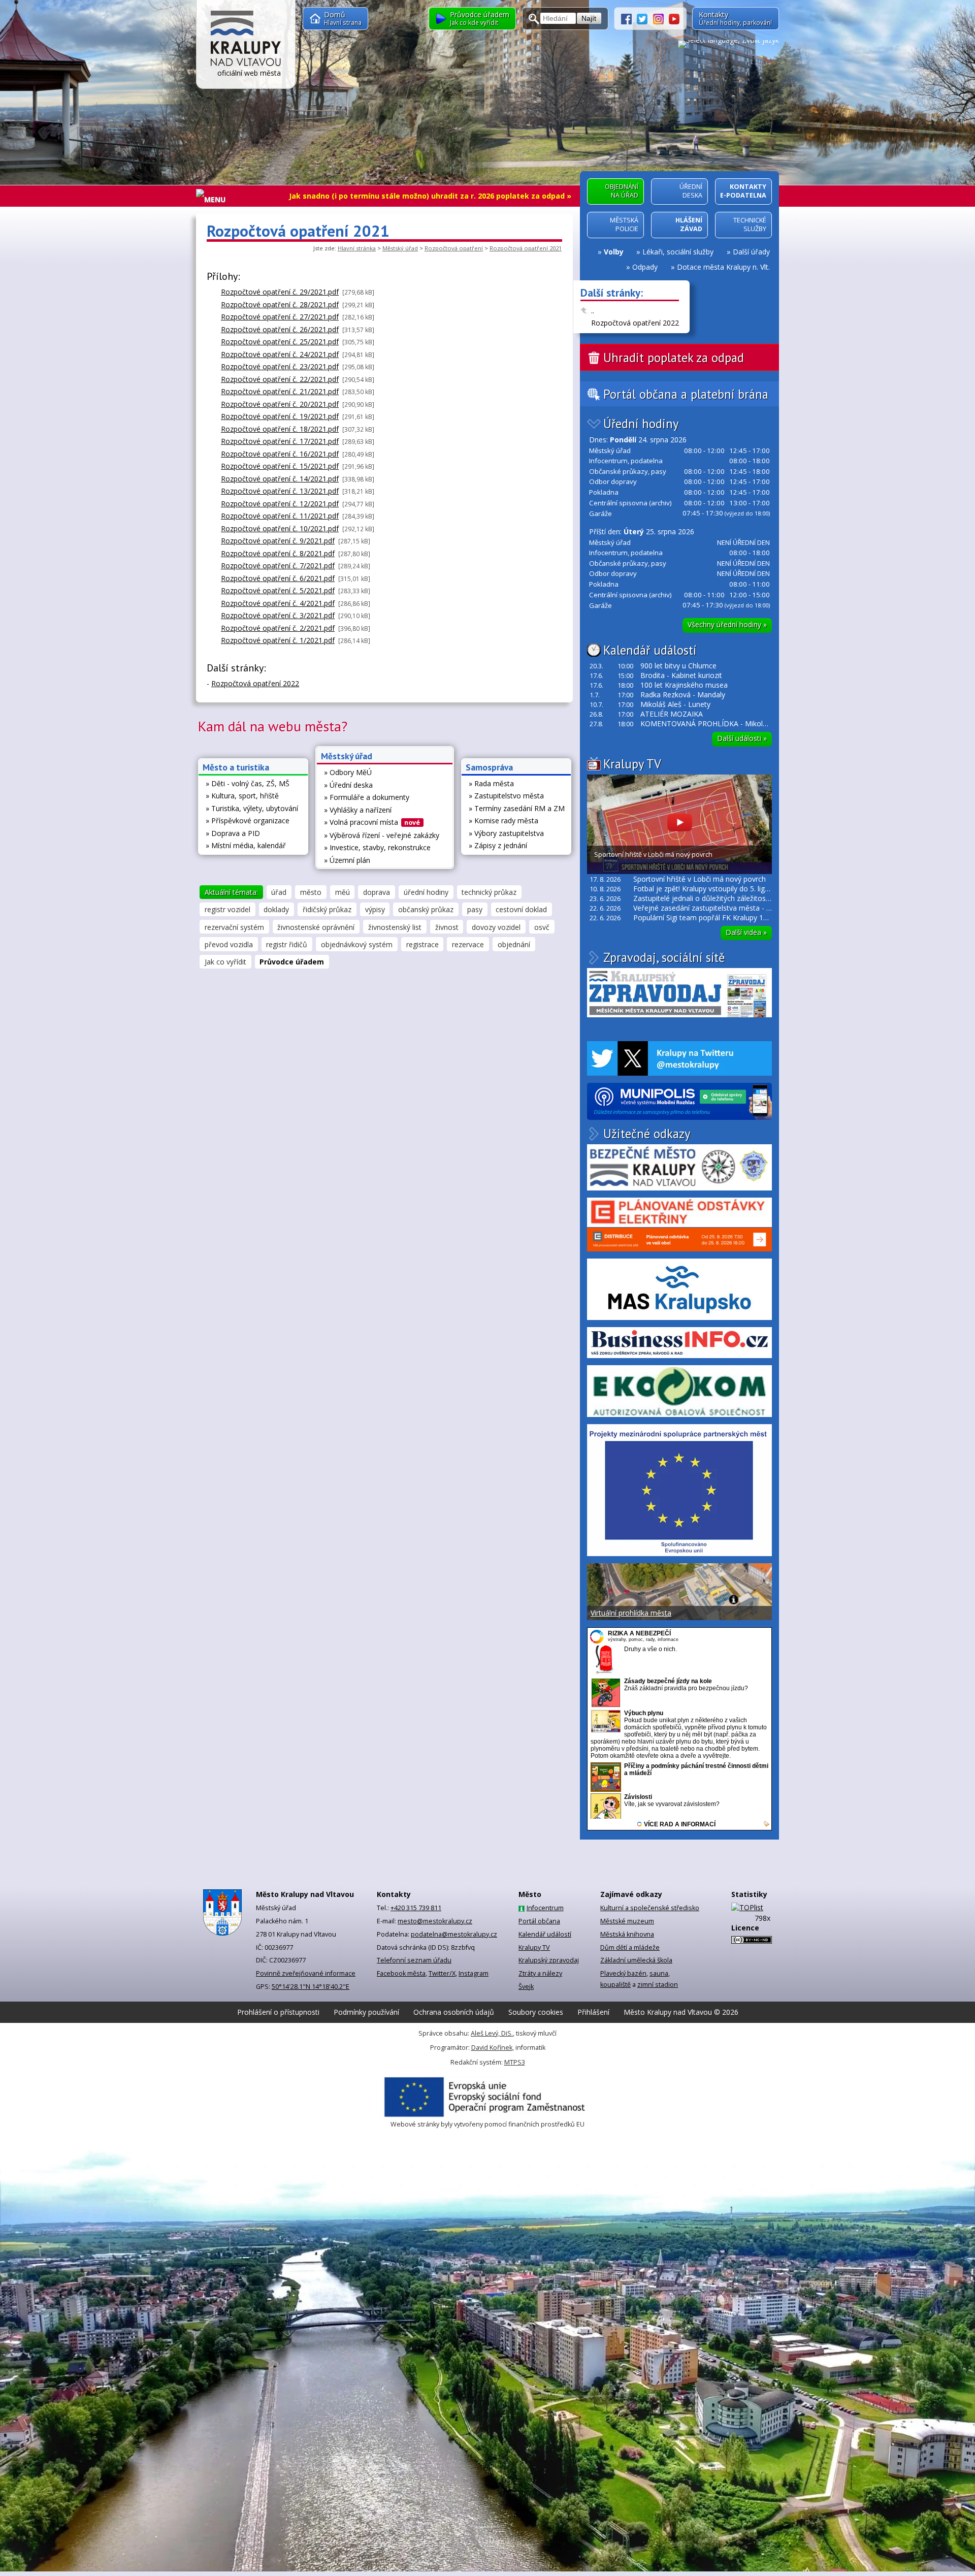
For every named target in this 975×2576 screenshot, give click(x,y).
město (311, 892)
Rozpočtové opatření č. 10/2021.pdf (280, 528)
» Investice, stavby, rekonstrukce (377, 847)
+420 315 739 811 (416, 1908)
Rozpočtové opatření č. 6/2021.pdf (278, 578)
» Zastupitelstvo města (506, 796)
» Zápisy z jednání (498, 845)
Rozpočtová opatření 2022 (635, 323)
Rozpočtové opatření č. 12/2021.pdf (280, 504)
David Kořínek (492, 2048)
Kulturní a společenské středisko (650, 1908)
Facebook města (401, 1973)
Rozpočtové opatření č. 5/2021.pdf (278, 590)
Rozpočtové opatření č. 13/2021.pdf (280, 491)
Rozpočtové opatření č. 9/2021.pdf (278, 541)
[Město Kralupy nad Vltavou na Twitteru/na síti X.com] (645, 18)
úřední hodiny (426, 892)
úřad (279, 892)
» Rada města (491, 783)
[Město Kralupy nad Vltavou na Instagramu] (661, 18)
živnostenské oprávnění (316, 927)
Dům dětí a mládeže (630, 1947)
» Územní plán (347, 860)
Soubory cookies (536, 2012)
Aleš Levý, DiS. (492, 2033)
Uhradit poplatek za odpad (674, 358)
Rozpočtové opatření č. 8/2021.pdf (278, 553)
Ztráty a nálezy (540, 1973)
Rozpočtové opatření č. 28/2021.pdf (280, 304)
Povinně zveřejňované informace (306, 1973)
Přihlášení (593, 2012)
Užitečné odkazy (647, 1134)
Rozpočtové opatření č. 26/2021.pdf (280, 329)
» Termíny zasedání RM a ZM (517, 808)
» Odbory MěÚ (348, 772)
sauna (659, 1973)
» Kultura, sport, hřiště (242, 796)
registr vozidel (227, 909)
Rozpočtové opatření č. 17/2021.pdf (280, 441)
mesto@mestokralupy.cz (435, 1921)
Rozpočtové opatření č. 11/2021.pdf (280, 516)
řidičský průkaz (327, 909)
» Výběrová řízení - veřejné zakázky (382, 835)
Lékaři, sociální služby (678, 252)
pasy (475, 909)
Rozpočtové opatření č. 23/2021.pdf (280, 366)
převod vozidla (229, 944)
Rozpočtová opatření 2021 (526, 248)
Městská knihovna (627, 1934)
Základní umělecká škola (636, 1960)
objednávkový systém (357, 944)
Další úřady (751, 252)
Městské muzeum (627, 1921)
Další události (742, 738)
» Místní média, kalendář (246, 845)
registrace (422, 944)
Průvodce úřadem (292, 962)
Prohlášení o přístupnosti (278, 2012)
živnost (447, 927)
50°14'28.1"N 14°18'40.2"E (311, 1987)
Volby (614, 252)
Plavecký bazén (623, 1973)
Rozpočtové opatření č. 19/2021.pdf (280, 416)
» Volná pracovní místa (372, 822)
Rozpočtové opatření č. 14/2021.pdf (280, 479)
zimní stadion (658, 1985)
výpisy (375, 909)
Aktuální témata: (231, 892)
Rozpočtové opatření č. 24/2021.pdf (280, 354)
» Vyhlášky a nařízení (358, 810)
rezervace (468, 944)
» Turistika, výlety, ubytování (252, 808)
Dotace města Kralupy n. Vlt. (723, 267)
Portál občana (539, 1921)
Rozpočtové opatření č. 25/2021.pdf (280, 342)
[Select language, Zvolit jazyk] (728, 44)
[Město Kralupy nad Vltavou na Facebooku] (629, 18)
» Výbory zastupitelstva (506, 833)
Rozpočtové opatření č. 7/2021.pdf (278, 566)
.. (593, 311)
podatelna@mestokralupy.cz (454, 1934)
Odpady (645, 267)
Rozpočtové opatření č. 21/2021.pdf (280, 391)
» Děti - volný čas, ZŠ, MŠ (248, 783)
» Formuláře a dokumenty (367, 797)
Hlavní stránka (357, 248)
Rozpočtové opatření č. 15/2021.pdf (280, 466)
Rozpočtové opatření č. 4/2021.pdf (278, 603)
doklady (276, 909)
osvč (542, 927)
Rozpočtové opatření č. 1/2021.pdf (278, 640)
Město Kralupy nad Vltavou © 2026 (681, 2012)
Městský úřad (400, 248)
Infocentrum (545, 1908)
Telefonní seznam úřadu (414, 1960)
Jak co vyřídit (225, 962)
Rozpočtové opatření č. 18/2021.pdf (280, 429)
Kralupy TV (632, 764)
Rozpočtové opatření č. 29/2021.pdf (280, 292)
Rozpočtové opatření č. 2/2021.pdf (278, 628)
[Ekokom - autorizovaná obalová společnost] (679, 1391)
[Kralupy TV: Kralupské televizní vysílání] (674, 18)
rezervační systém (234, 927)
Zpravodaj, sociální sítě (664, 957)
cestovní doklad (521, 909)
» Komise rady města (503, 820)
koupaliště (615, 1985)
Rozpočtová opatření (454, 248)
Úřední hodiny (641, 424)
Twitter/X (442, 1973)
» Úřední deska (348, 785)
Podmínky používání (366, 2012)
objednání (514, 944)
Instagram (474, 1973)
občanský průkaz (426, 909)
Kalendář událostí (650, 650)
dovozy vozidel (496, 927)
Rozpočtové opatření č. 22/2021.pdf (280, 379)
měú (343, 892)
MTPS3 (515, 2062)
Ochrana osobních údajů (454, 2012)
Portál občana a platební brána (686, 394)
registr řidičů (287, 944)
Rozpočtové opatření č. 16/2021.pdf (280, 454)
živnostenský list (395, 927)
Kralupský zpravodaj (549, 1960)
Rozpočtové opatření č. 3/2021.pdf (278, 615)
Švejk (526, 1987)
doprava (377, 892)
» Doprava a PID (233, 833)
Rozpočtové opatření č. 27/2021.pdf (280, 317)
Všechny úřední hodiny (727, 624)
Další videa (746, 932)
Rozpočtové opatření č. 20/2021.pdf (280, 404)
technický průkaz (489, 892)
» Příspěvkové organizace (248, 820)
